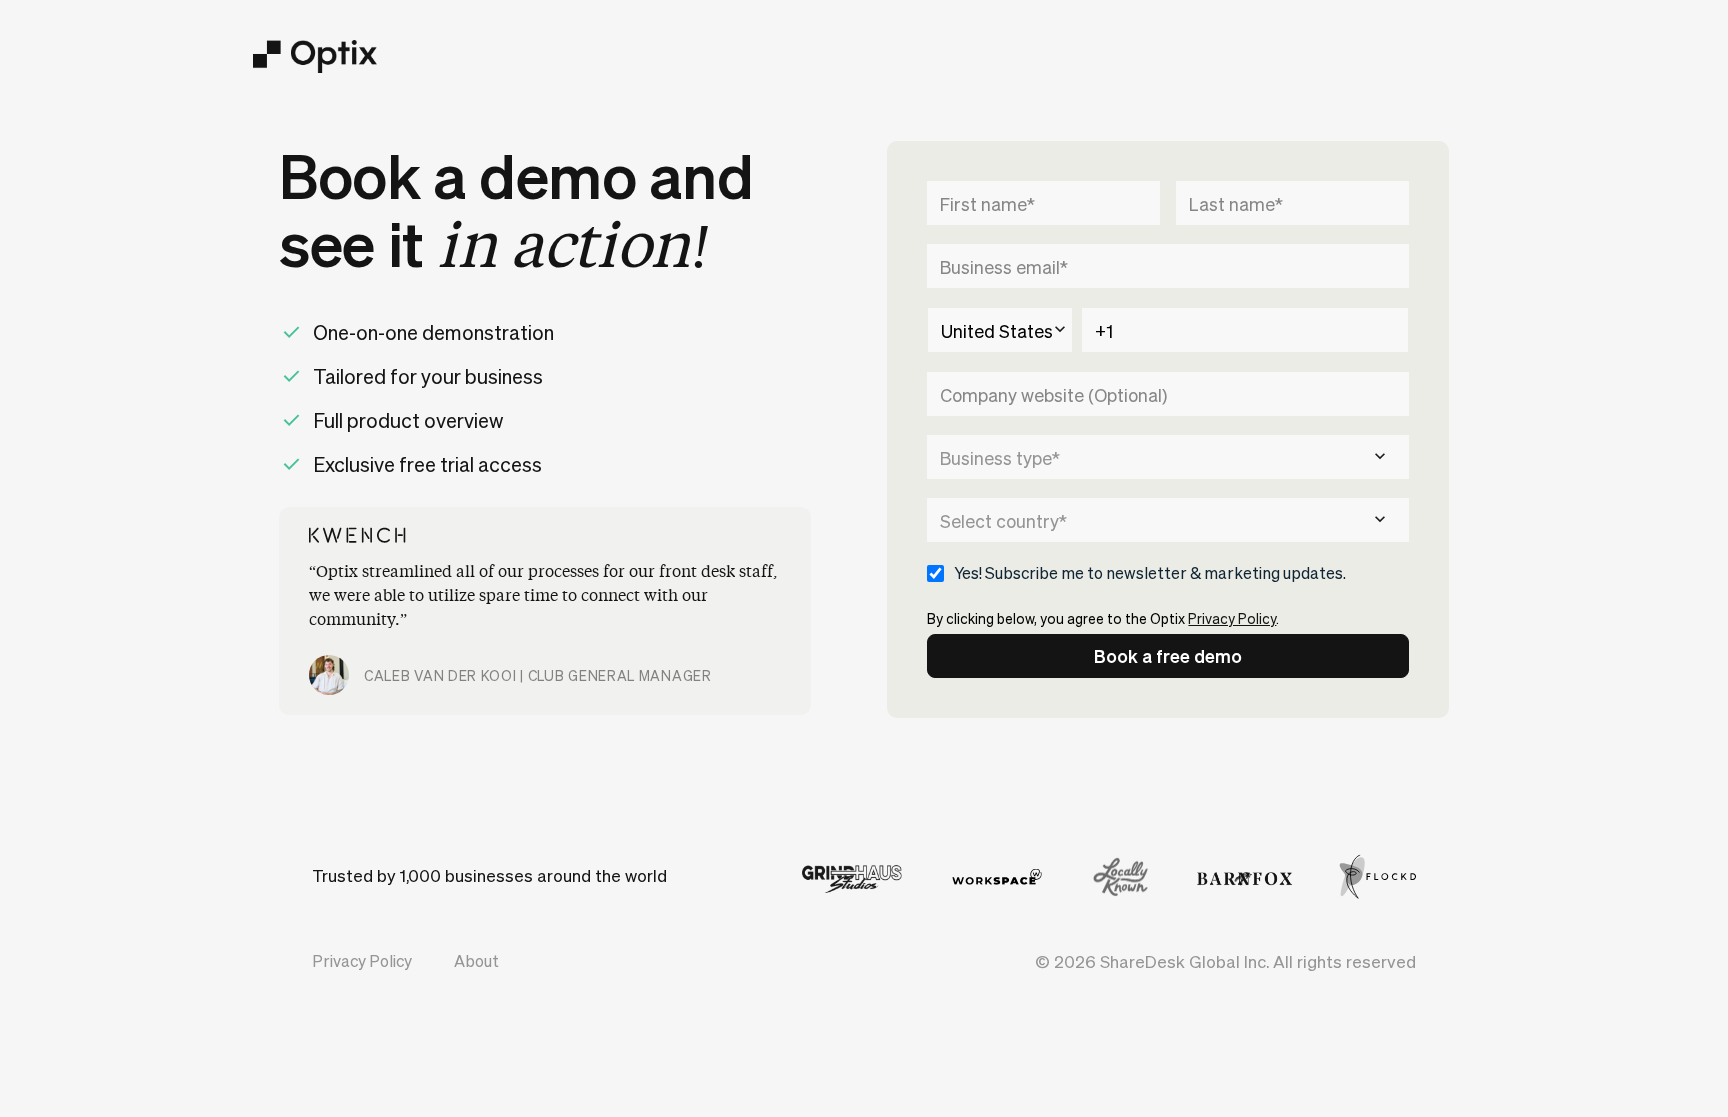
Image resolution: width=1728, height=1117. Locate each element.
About (476, 960)
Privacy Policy (1232, 618)
